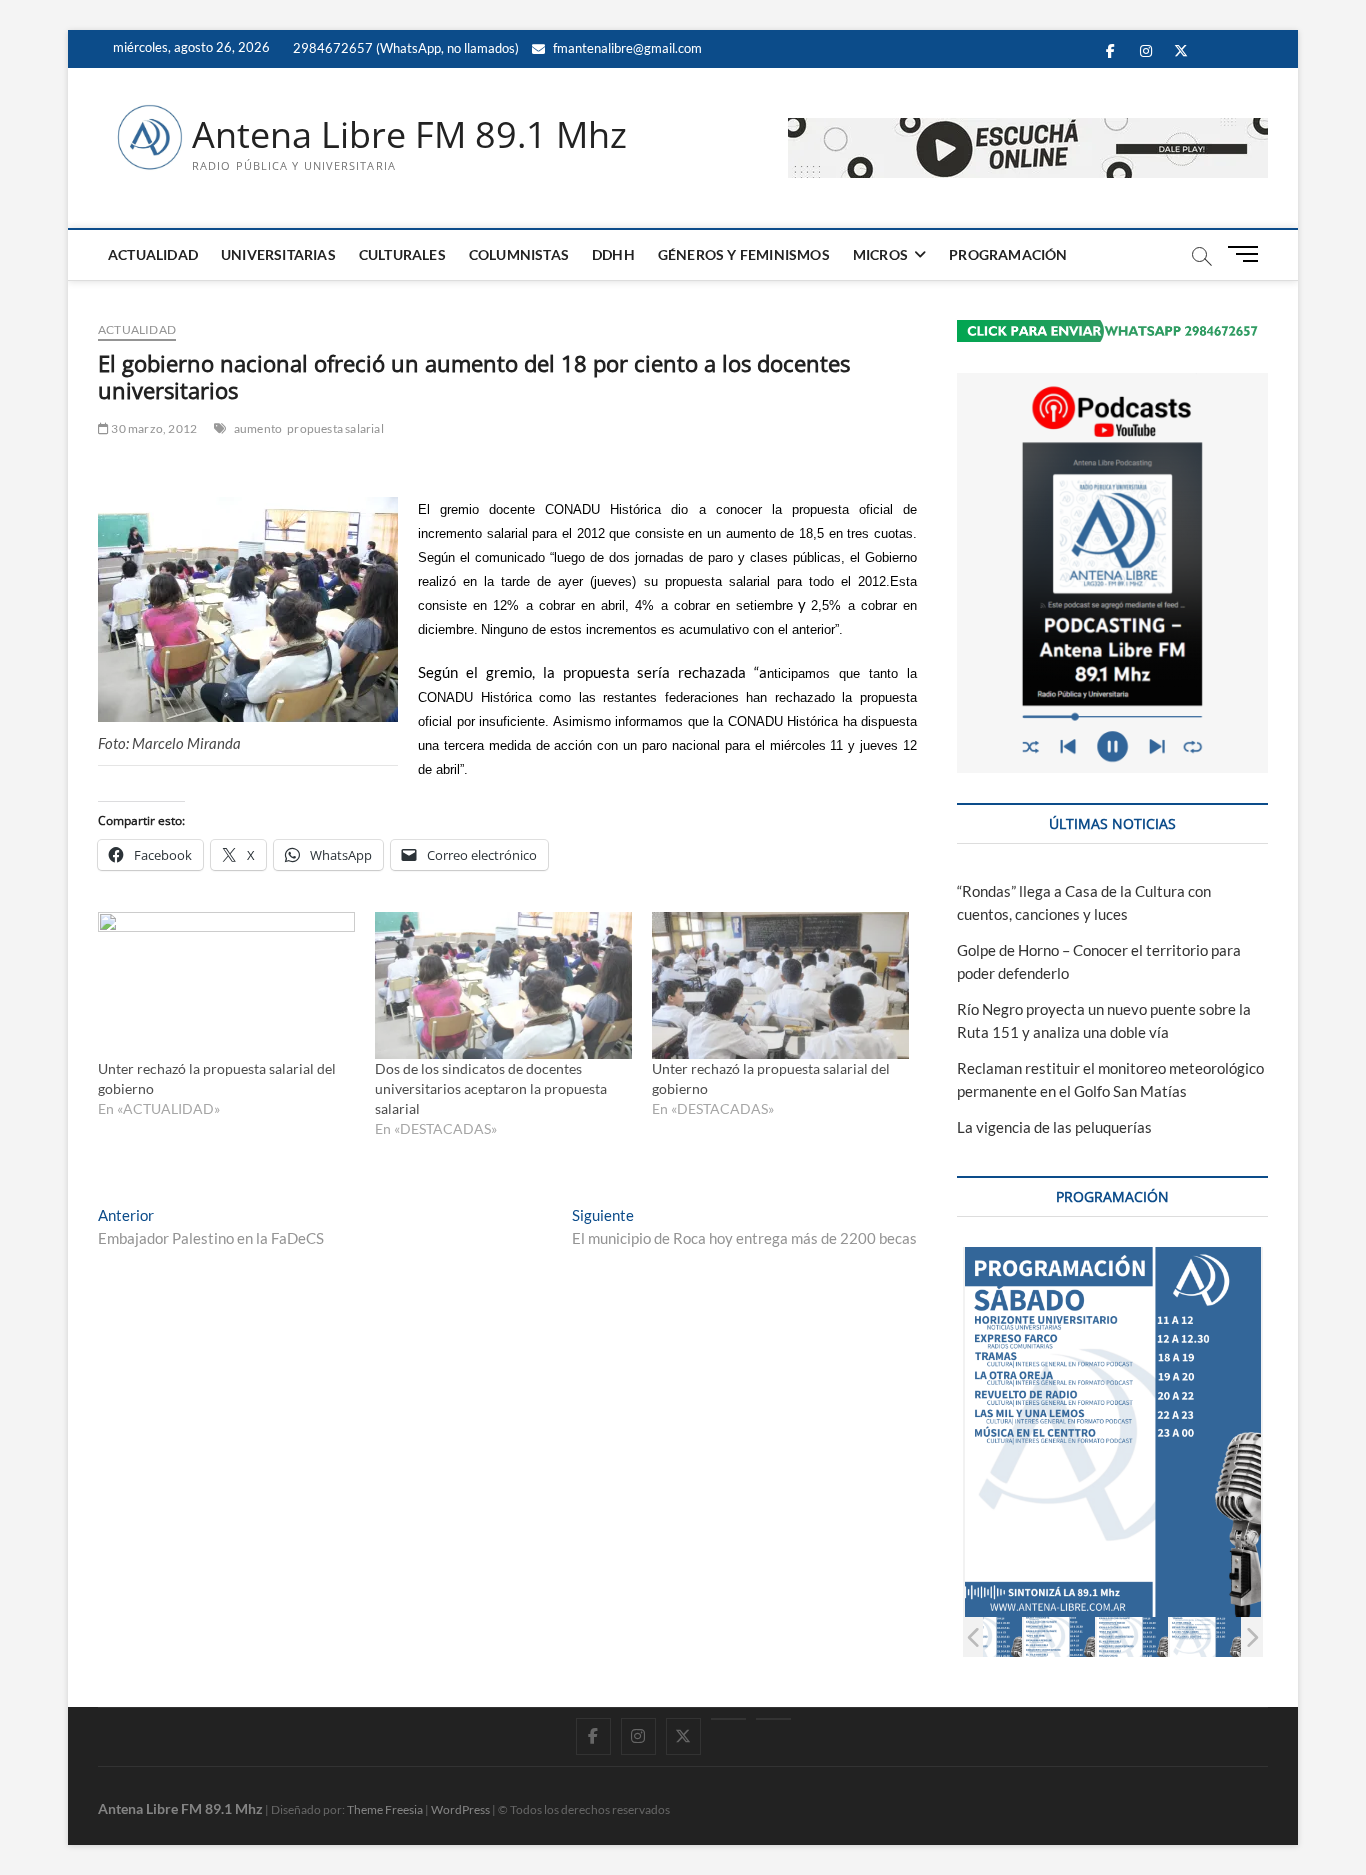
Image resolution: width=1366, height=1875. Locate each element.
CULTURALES (402, 254)
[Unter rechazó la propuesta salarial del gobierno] (226, 985)
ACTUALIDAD (153, 254)
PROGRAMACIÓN (1008, 254)
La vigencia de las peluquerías (1054, 1127)
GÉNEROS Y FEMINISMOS (744, 254)
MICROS (880, 254)
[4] (1059, 1636)
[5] (1132, 1636)
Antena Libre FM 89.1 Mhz (409, 135)
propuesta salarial (335, 428)
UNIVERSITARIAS (278, 254)
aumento (258, 428)
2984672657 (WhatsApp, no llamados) (404, 48)
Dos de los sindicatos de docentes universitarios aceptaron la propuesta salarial (491, 1088)
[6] (1205, 1636)
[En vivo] (773, 1719)
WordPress (460, 1809)
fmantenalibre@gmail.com (626, 48)
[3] (986, 1636)
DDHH (613, 254)
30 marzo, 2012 (153, 428)
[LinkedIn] (728, 1719)
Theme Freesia (385, 1809)
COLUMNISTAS (519, 254)
